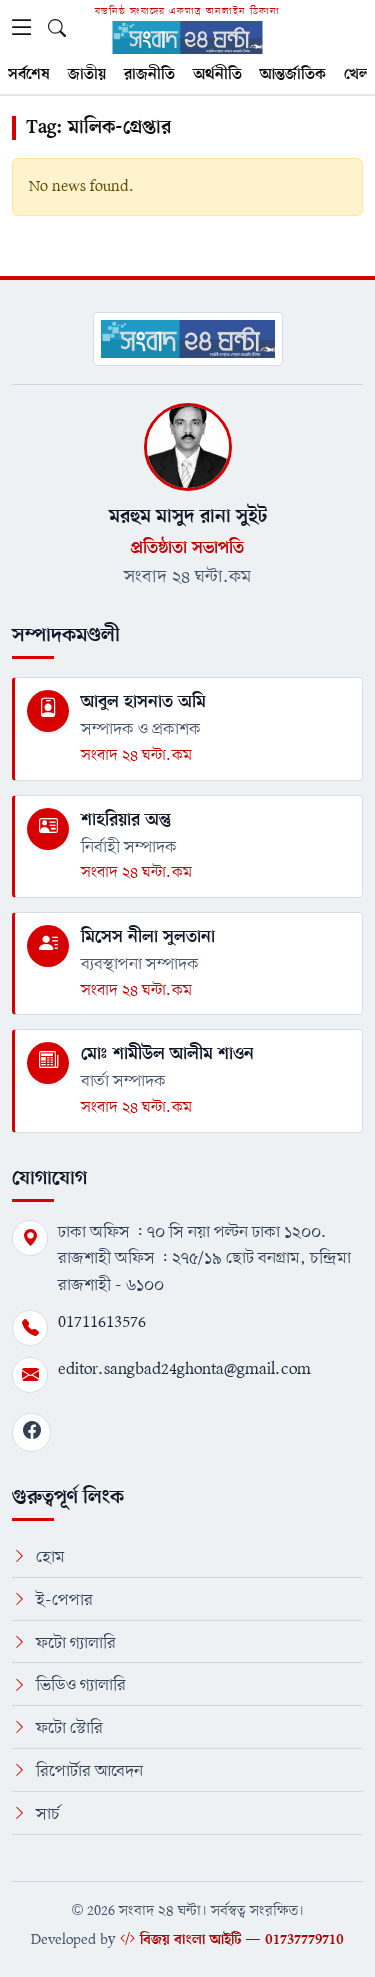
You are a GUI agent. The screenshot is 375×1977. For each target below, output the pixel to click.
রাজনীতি (149, 75)
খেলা (359, 75)
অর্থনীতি (217, 75)
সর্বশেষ (29, 75)
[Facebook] (31, 1432)
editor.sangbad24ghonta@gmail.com (184, 1369)
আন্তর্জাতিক (293, 75)
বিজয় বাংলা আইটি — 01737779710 (242, 1940)
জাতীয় (87, 75)
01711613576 (102, 1322)
